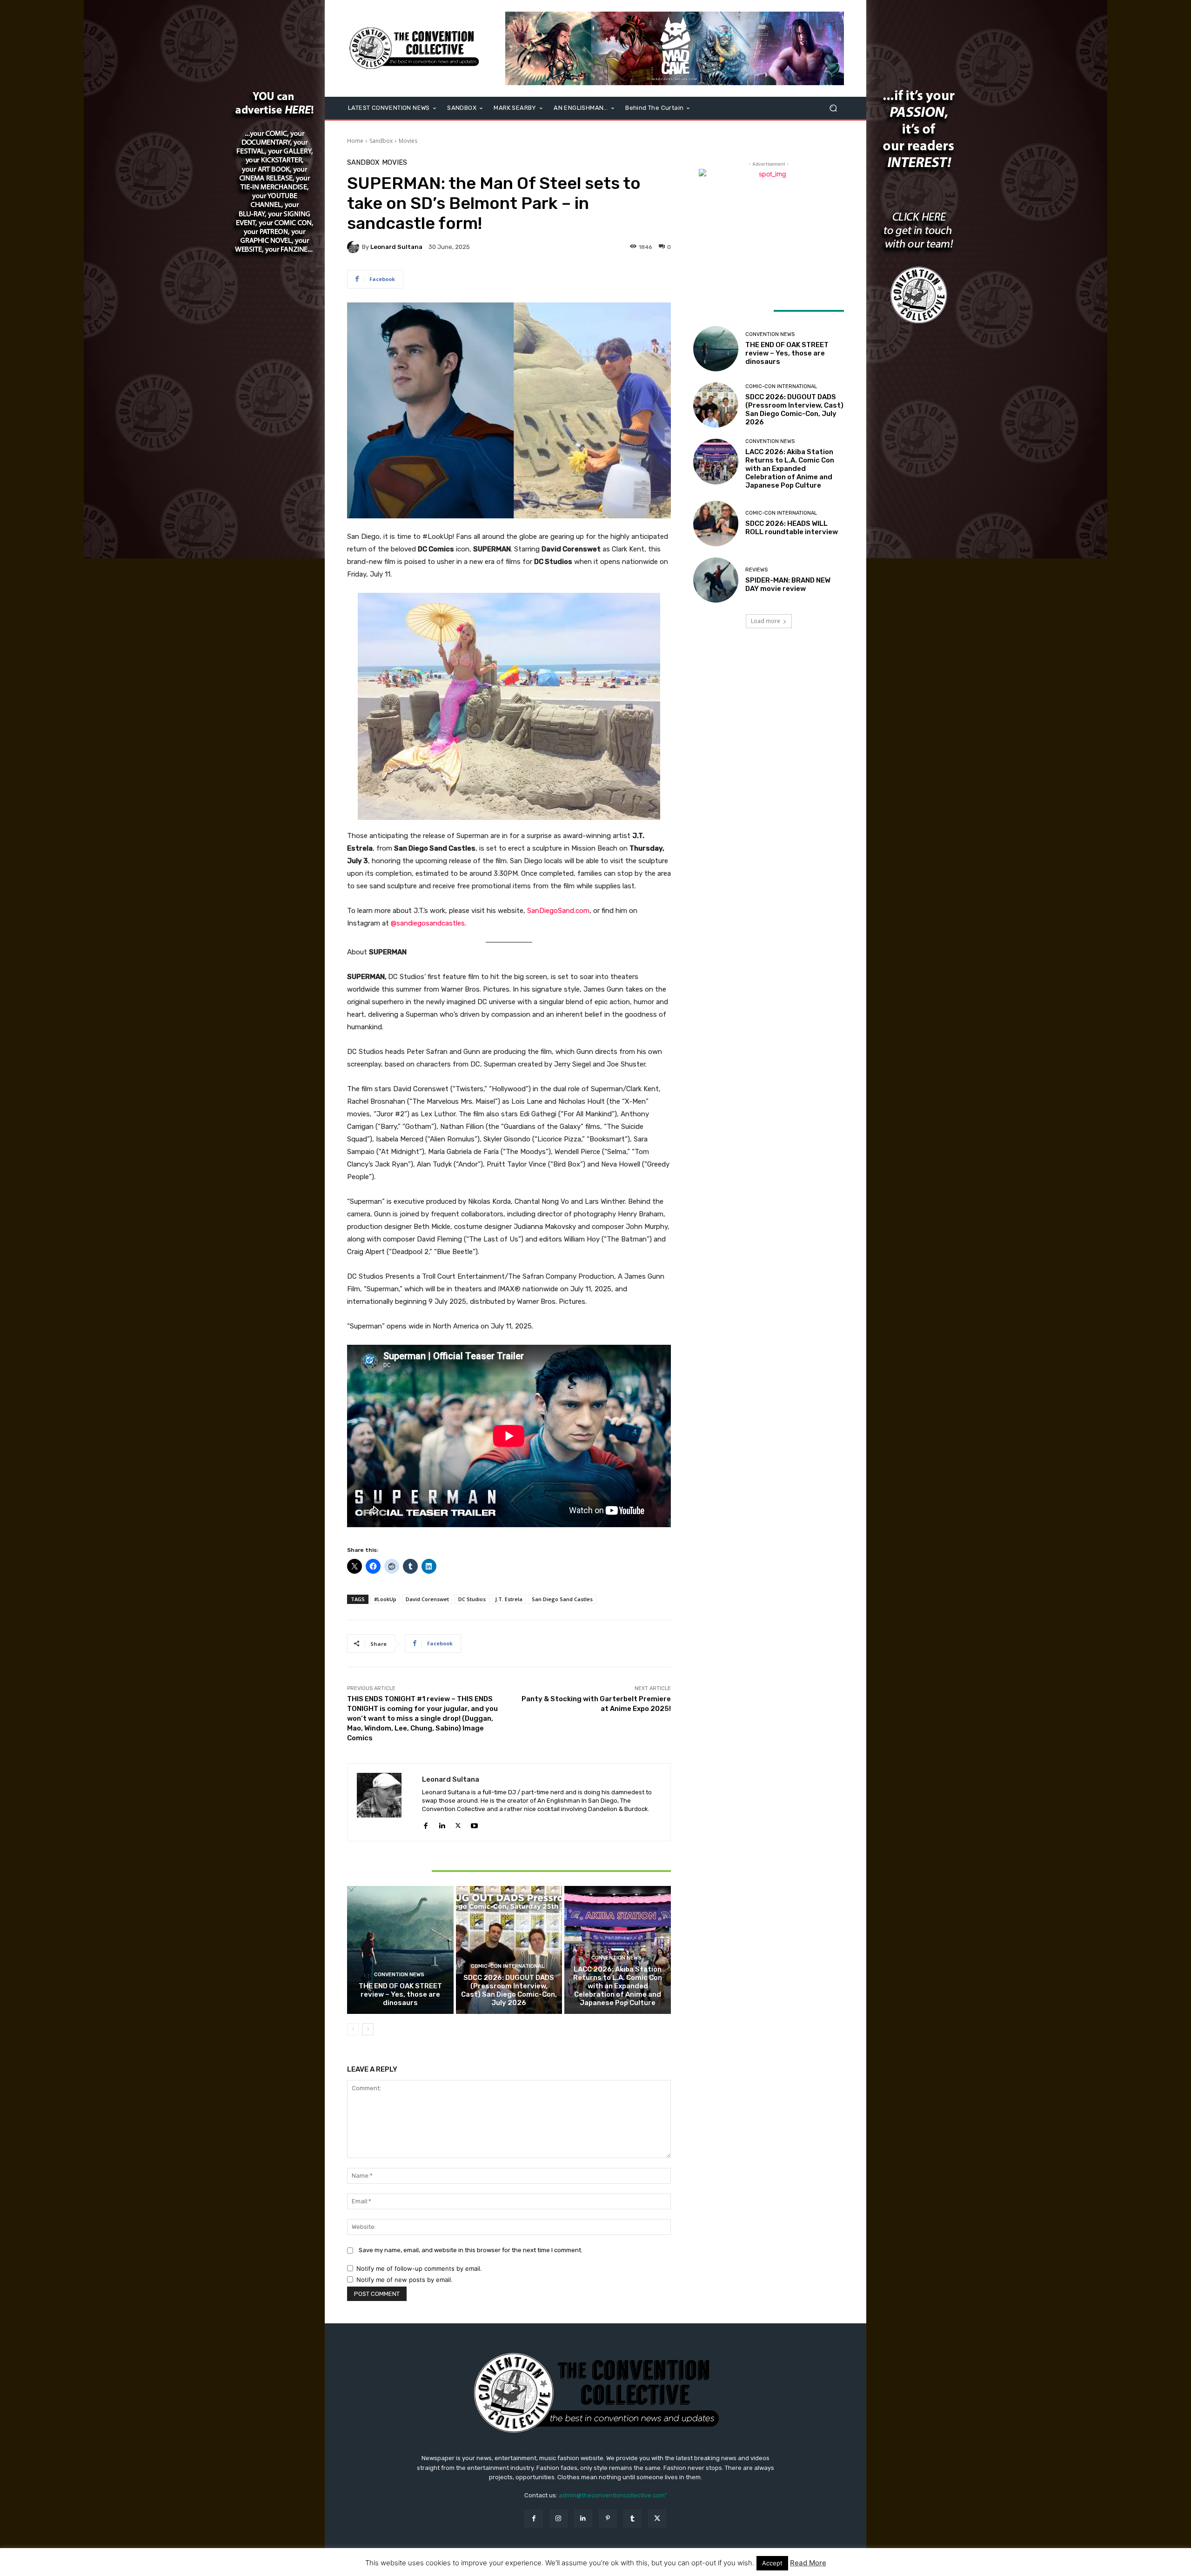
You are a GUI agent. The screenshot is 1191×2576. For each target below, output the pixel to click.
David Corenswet (427, 1599)
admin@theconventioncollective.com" (613, 2495)
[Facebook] (425, 1823)
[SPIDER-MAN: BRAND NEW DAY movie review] (716, 580)
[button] (833, 108)
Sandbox (381, 141)
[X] (458, 1823)
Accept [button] (772, 2563)
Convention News (399, 1975)
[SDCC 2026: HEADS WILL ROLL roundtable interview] (716, 523)
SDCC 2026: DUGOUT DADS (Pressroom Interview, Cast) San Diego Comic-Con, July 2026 (509, 1990)
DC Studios (472, 1599)
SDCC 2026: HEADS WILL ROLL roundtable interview (792, 528)
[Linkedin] (442, 1823)
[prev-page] (353, 2029)
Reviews (756, 570)
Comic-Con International (508, 1966)
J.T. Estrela (509, 1599)
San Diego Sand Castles (562, 1599)
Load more (766, 621)
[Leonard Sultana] (355, 247)
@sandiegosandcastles (428, 923)
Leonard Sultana (396, 247)
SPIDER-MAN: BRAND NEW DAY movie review (788, 584)
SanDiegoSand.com (558, 911)
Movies (408, 141)
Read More (808, 2563)
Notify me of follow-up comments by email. (419, 2268)
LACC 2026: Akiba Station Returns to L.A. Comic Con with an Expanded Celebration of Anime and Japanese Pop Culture (618, 1986)
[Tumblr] (632, 2519)
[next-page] (368, 2029)
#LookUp (385, 1599)
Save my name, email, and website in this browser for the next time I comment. (471, 2250)
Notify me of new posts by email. (405, 2280)
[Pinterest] (608, 2519)
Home (355, 141)
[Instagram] (559, 2519)
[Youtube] (474, 1823)
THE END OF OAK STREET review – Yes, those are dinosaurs (400, 1994)
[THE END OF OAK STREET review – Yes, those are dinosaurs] (400, 1950)
